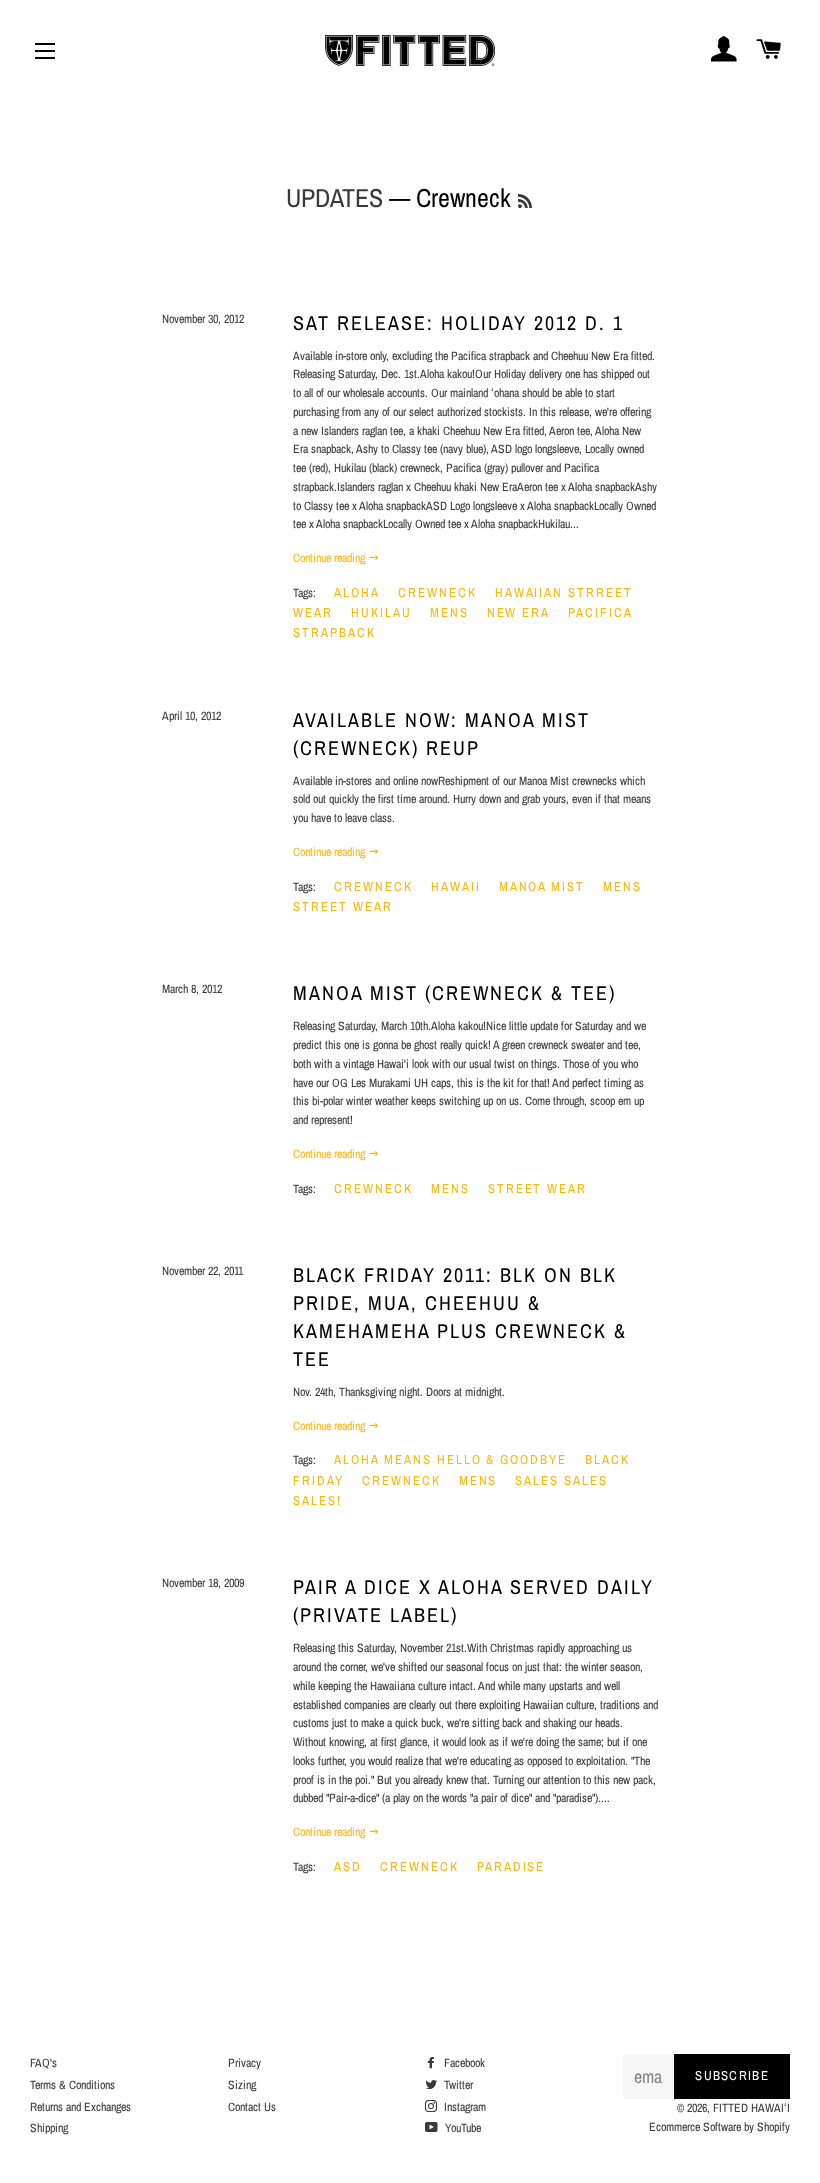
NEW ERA (519, 612)
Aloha (357, 592)
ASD (348, 1866)
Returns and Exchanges (80, 2107)
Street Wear (342, 906)
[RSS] (525, 201)
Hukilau (381, 612)
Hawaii (456, 886)
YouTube (461, 2128)
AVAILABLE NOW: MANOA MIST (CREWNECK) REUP (441, 733)
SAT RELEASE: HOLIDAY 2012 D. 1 (458, 322)
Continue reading (330, 558)
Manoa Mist (542, 886)
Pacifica (600, 612)
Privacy (244, 2063)
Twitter (457, 2085)
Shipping (49, 2128)
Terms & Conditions (72, 2085)
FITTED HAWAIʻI (751, 2108)
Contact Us (252, 2107)
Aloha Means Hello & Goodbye (450, 1459)
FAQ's (43, 2063)
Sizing (242, 2085)
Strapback (334, 632)
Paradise (511, 1866)
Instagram (463, 2107)
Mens (449, 612)
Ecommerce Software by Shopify (719, 2127)
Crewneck (437, 592)
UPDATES (334, 197)
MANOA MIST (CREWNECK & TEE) (454, 992)
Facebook (463, 2063)
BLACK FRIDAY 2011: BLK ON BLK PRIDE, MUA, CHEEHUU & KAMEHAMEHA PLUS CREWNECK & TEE (460, 1316)
